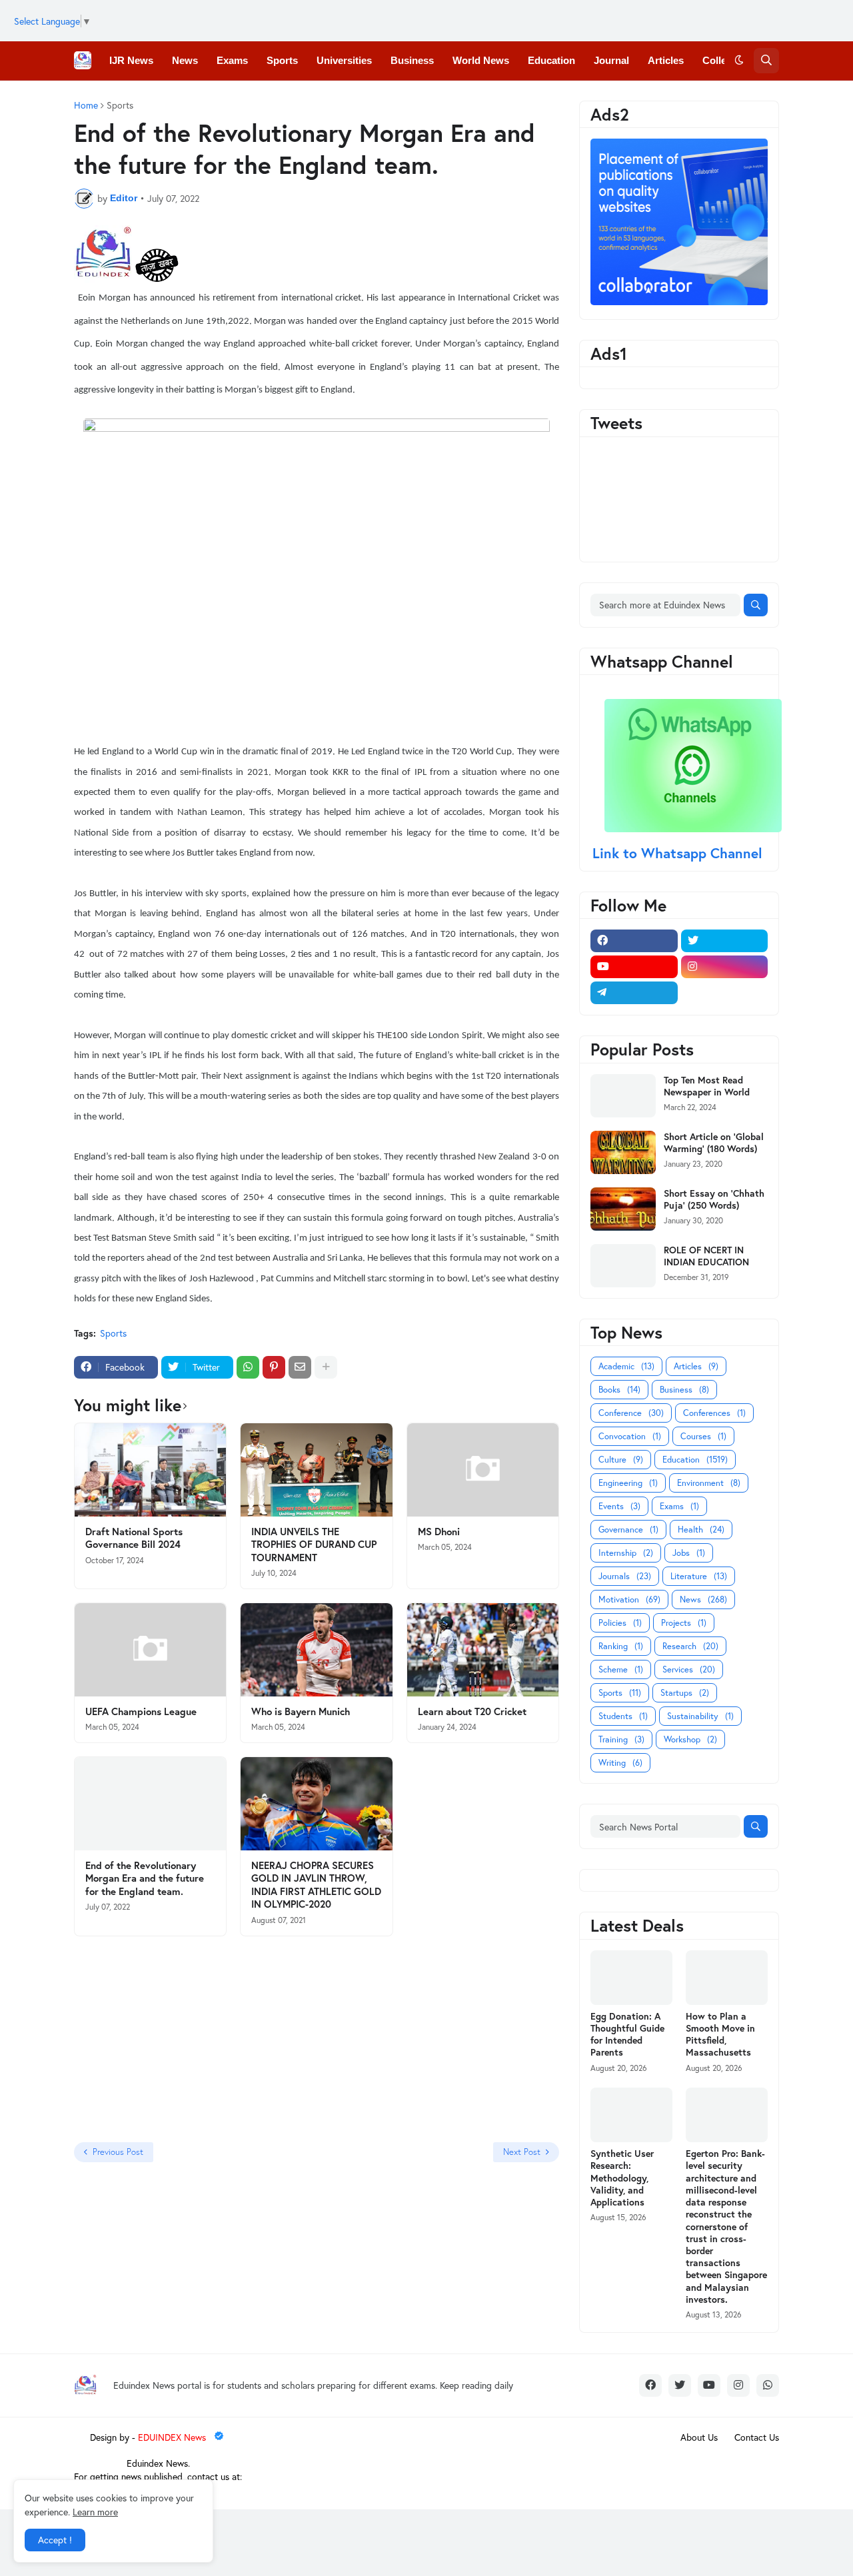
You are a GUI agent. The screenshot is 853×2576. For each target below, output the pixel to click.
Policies (620, 1623)
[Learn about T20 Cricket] (483, 1650)
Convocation (630, 1436)
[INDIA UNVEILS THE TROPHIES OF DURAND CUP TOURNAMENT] (316, 1470)
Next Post (522, 2152)
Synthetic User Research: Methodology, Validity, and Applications (622, 2178)
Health (701, 1530)
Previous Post (118, 2152)
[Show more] (326, 1367)
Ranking (621, 1646)
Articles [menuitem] (666, 60)
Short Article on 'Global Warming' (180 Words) (714, 1143)
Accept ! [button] (55, 2540)
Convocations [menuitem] (220, 99)
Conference (631, 1413)
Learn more (95, 2512)
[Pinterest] (274, 1367)
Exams (679, 1506)
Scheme (621, 1669)
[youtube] (634, 967)
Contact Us (757, 2437)
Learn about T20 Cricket (472, 1711)
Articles (696, 1366)
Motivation (629, 1600)
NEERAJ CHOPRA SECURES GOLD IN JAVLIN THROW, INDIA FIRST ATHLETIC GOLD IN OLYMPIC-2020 (316, 1885)
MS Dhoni (439, 1532)
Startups (685, 1693)
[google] (725, 993)
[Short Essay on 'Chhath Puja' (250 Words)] (623, 1209)
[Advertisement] (157, 2040)
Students (623, 1716)
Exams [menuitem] (232, 60)
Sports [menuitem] (282, 60)
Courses (703, 1436)
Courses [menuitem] (290, 99)
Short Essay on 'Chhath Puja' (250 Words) (714, 1199)
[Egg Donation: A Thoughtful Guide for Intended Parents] (631, 1978)
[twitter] (725, 941)
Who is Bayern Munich (301, 1711)
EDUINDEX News (173, 2437)
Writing (620, 1763)
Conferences (714, 1413)
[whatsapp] (768, 2385)
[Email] (300, 1367)
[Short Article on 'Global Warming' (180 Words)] (623, 1152)
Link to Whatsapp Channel (679, 853)
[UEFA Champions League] (150, 1650)
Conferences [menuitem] (139, 99)
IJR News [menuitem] (131, 60)
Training (621, 1739)
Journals (625, 1576)
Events (619, 1506)
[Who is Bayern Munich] (316, 1650)
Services (689, 1669)
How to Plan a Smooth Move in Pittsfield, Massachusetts (720, 2035)
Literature (699, 1576)
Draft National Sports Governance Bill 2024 (134, 1538)
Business (684, 1390)
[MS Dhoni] (483, 1470)
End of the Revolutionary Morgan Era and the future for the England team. (145, 1878)
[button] (739, 61)
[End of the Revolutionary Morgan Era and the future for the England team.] (150, 1804)
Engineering (628, 1483)
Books (619, 1390)
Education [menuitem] (551, 60)
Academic (626, 1366)
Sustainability (700, 1716)
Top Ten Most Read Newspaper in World (707, 1086)
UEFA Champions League (141, 1711)
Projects (684, 1623)
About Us (699, 2437)
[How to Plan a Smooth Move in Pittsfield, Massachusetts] (727, 1978)
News (703, 1600)
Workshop (690, 1739)
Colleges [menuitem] (723, 60)
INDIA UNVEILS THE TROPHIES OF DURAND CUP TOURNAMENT (314, 1545)
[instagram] (725, 967)
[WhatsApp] (248, 1367)
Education (695, 1460)
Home (86, 105)
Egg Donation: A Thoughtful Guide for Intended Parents (627, 2035)
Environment (709, 1483)
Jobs (689, 1553)
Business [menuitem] (412, 60)
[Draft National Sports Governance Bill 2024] (150, 1470)
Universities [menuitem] (344, 60)
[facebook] (634, 941)
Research (690, 1646)
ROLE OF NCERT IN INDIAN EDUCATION (706, 1256)
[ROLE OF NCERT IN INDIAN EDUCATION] (623, 1266)
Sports (113, 1333)
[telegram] (634, 993)
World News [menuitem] (481, 60)
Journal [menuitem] (611, 60)
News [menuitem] (185, 60)
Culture (621, 1460)
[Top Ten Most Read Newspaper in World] (623, 1096)
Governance (628, 1530)
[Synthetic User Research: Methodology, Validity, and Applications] (631, 2115)
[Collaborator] (679, 302)
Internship (626, 1553)
